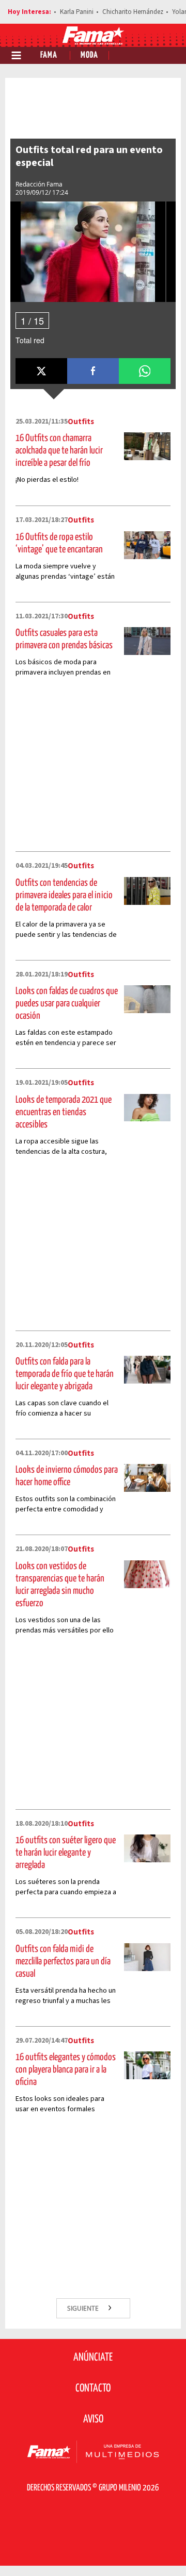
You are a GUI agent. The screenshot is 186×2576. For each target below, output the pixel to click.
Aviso (93, 2419)
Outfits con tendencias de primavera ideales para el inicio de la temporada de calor (64, 895)
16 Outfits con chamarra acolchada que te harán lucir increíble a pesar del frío (59, 451)
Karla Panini (77, 12)
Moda (89, 55)
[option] (88, 252)
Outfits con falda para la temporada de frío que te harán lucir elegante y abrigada (65, 1374)
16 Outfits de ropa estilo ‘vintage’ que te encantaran (59, 543)
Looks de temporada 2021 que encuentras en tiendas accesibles (64, 1112)
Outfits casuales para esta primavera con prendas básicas (64, 639)
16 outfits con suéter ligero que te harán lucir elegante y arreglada (66, 1853)
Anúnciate (93, 2358)
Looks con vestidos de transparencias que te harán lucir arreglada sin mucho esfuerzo (60, 1585)
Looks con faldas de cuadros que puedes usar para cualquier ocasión (67, 1004)
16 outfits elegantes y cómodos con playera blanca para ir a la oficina (66, 2070)
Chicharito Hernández (133, 12)
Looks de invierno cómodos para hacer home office (67, 1476)
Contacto (93, 2388)
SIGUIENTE (84, 2308)
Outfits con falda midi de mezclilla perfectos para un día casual (63, 1962)
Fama (49, 55)
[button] (41, 371)
